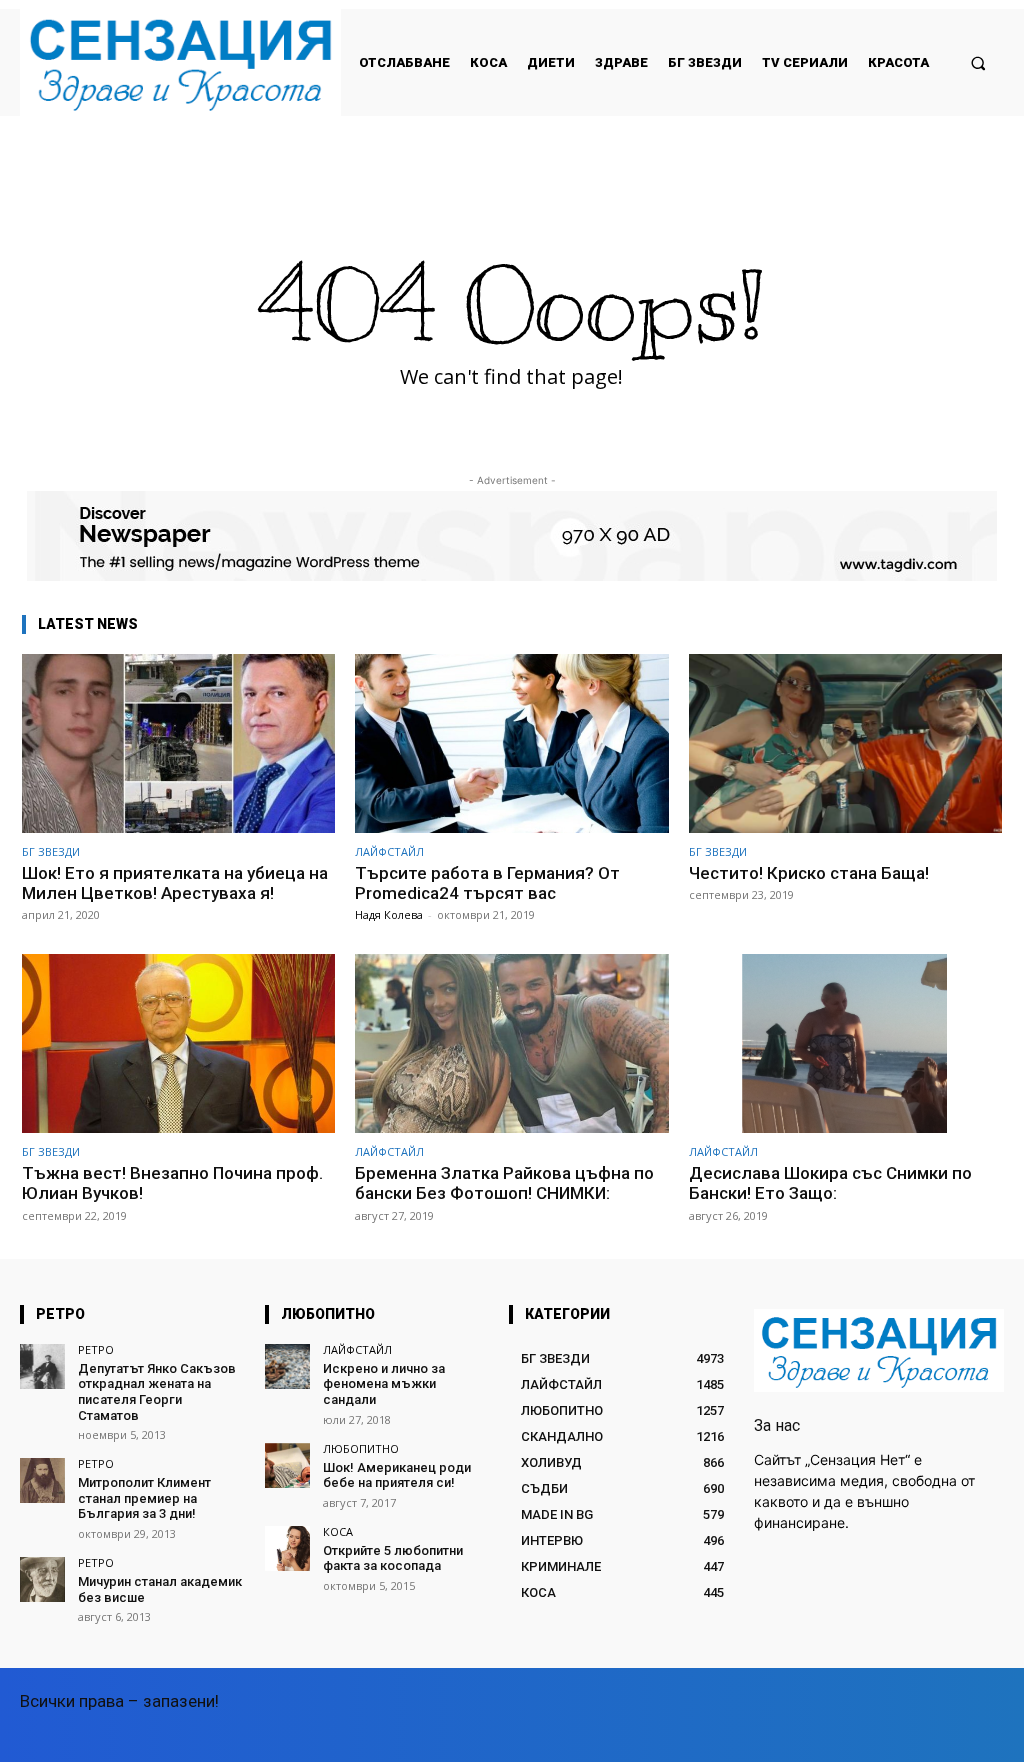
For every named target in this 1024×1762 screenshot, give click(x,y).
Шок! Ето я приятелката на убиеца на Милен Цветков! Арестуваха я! (175, 883)
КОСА (338, 1531)
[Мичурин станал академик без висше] (42, 1579)
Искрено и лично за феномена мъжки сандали (384, 1384)
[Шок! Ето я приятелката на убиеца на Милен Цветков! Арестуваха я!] (178, 743)
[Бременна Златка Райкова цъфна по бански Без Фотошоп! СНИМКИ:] (511, 1043)
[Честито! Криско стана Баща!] (845, 743)
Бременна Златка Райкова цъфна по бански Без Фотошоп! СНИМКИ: (504, 1183)
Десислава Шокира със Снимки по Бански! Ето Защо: (830, 1183)
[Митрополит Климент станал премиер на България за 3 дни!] (42, 1480)
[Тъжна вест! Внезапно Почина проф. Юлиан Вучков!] (178, 1043)
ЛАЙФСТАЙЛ (389, 851)
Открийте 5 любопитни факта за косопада (393, 1558)
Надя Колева (389, 914)
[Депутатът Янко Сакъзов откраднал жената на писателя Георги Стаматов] (42, 1366)
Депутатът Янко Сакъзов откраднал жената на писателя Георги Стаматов (157, 1392)
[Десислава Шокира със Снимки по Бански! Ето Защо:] (845, 1043)
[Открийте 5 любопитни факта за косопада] (287, 1548)
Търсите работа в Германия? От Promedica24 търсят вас (487, 883)
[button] (978, 62)
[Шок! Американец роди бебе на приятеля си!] (287, 1465)
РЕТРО (96, 1349)
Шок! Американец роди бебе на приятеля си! (397, 1475)
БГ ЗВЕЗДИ (51, 851)
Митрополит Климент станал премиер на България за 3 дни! (144, 1498)
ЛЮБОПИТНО (361, 1448)
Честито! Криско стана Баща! (809, 873)
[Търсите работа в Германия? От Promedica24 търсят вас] (511, 743)
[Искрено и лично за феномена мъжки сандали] (287, 1366)
